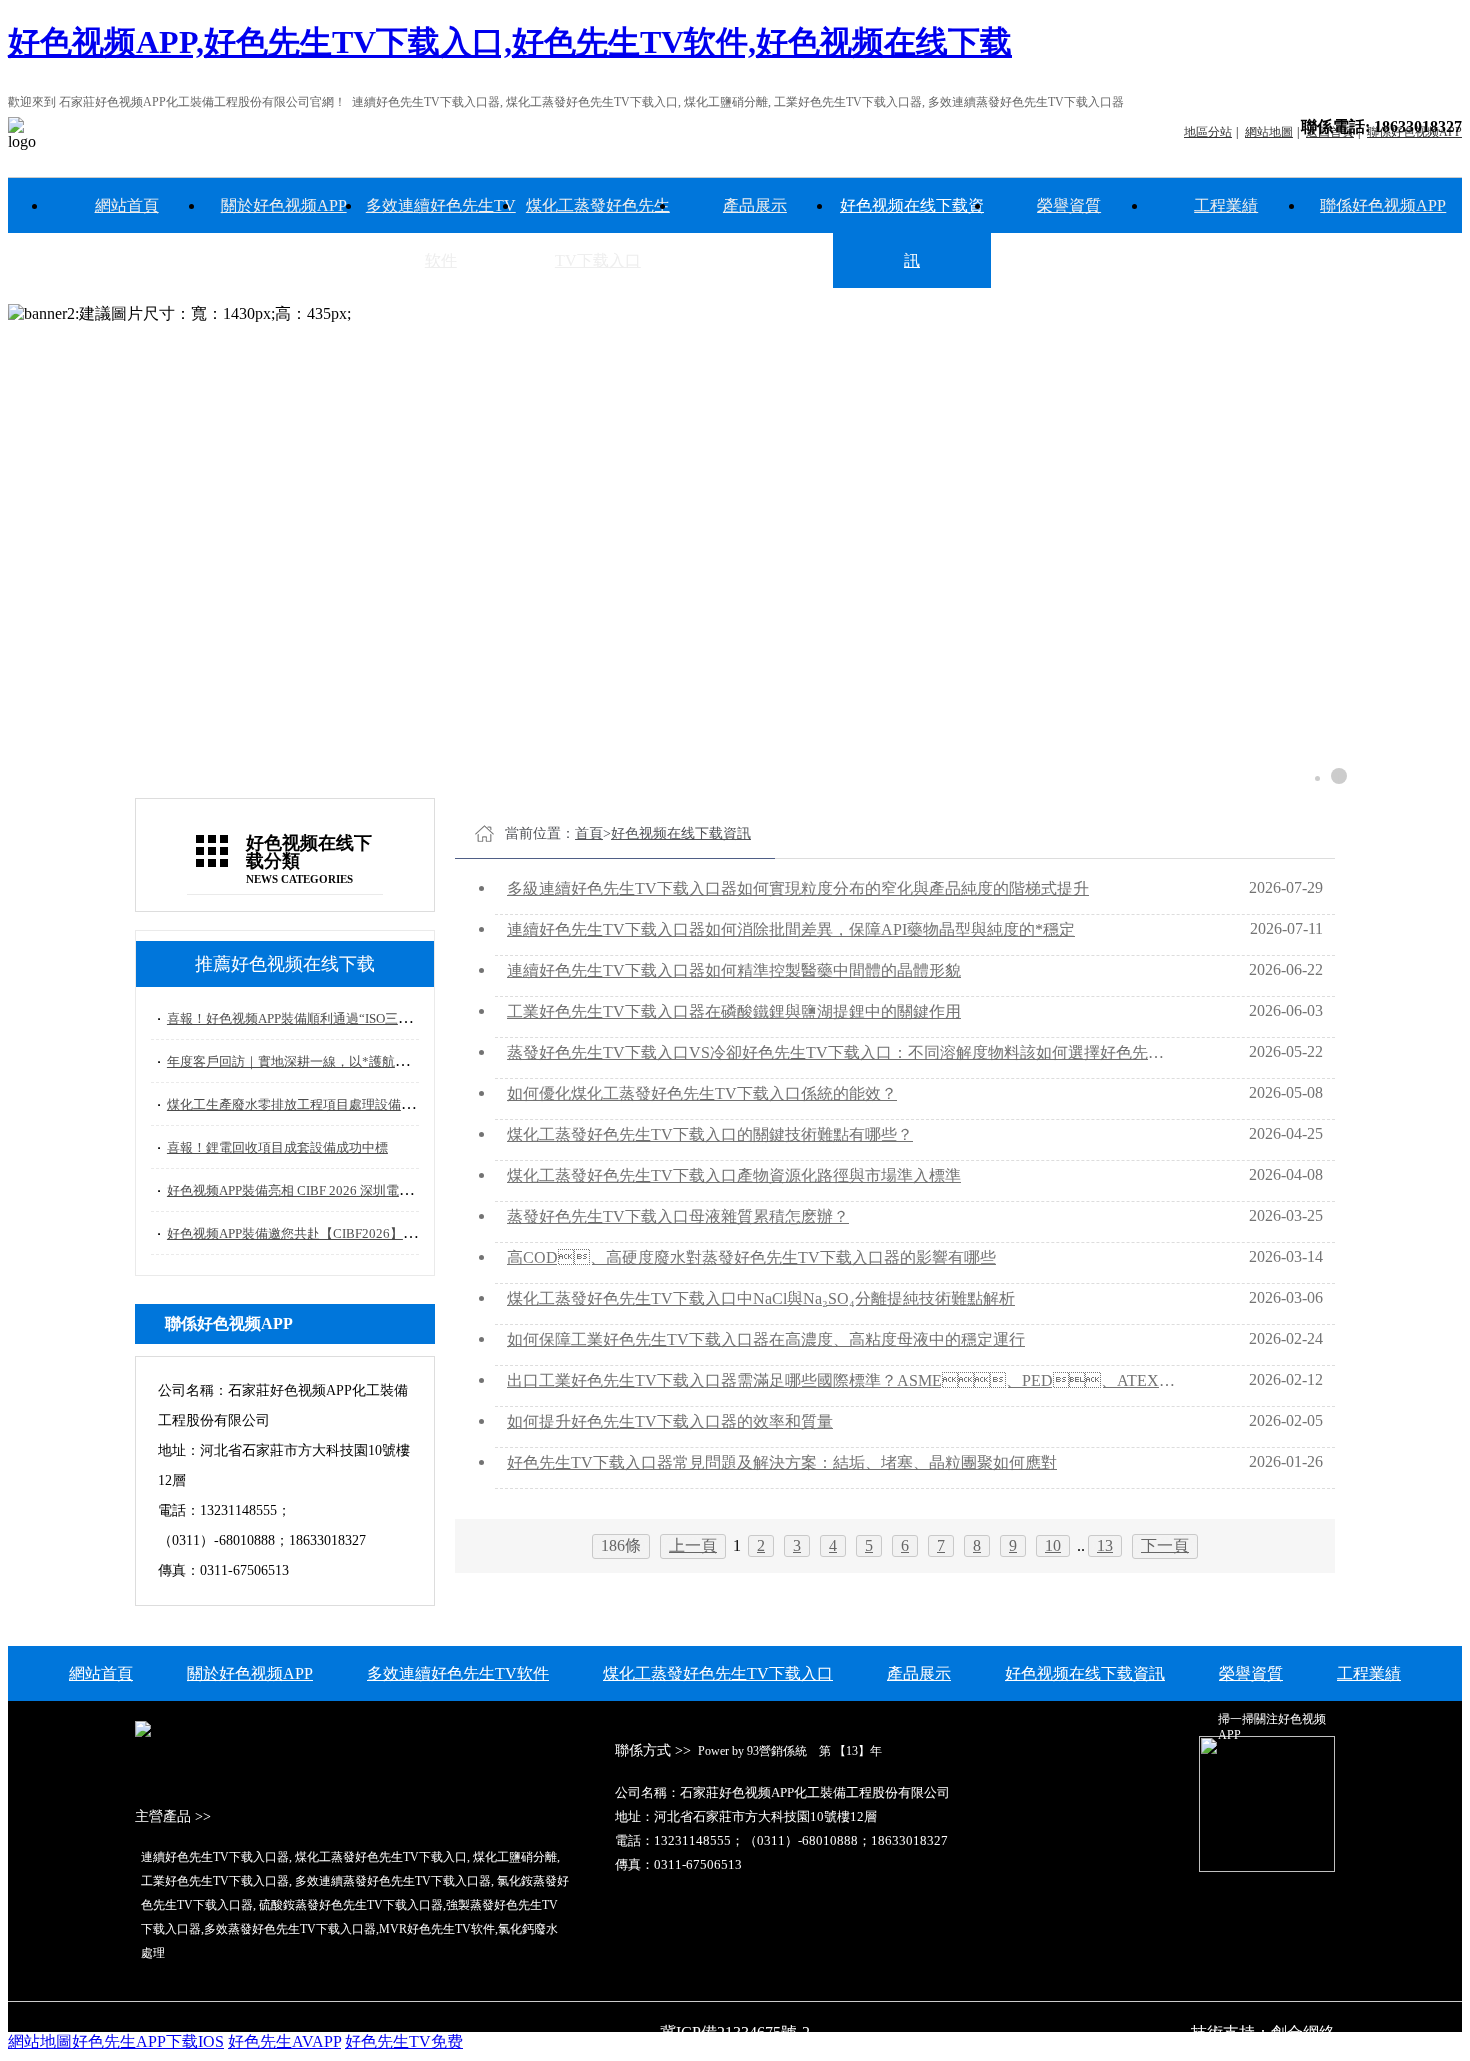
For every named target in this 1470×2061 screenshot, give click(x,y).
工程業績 (1226, 205)
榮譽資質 (1069, 205)
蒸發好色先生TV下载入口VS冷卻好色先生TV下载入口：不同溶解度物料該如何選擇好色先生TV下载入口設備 (843, 1052)
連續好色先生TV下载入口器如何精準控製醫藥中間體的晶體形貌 (734, 970)
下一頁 (1165, 1545)
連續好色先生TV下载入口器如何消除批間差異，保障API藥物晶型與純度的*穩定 (791, 929)
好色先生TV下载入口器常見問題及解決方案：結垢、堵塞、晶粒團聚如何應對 (782, 1462)
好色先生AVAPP (284, 2041)
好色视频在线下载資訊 (912, 233)
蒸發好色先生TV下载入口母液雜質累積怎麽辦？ (678, 1216)
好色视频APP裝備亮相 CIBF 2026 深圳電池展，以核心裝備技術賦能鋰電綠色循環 (400, 1190)
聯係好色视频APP (1383, 205)
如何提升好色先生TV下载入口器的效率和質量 (670, 1421)
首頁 (589, 833)
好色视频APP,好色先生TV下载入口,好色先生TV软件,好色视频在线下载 (510, 42)
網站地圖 (40, 2041)
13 (1105, 1545)
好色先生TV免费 (404, 2041)
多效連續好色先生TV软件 (441, 233)
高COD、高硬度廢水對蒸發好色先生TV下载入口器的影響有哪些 (751, 1257)
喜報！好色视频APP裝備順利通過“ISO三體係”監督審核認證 (337, 1018)
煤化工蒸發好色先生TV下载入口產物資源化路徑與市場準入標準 (734, 1175)
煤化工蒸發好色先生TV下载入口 (598, 233)
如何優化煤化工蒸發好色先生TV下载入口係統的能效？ (702, 1093)
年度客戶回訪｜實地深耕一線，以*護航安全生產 (307, 1061)
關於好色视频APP (284, 205)
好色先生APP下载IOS (148, 2041)
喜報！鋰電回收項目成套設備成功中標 (277, 1147)
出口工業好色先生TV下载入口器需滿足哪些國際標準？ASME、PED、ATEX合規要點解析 (843, 1380)
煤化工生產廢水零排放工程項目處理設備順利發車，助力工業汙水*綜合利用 (385, 1104)
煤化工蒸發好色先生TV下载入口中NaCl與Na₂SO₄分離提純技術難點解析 (761, 1298)
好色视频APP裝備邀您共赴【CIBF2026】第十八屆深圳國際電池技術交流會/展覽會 (404, 1233)
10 (1053, 1545)
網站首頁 (127, 205)
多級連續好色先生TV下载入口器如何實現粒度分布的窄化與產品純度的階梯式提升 (798, 888)
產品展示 (755, 205)
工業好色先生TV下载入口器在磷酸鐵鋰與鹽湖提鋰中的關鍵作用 (734, 1011)
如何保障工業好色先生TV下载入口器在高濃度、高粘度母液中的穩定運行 (766, 1339)
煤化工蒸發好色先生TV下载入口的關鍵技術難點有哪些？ (710, 1134)
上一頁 (693, 1545)
